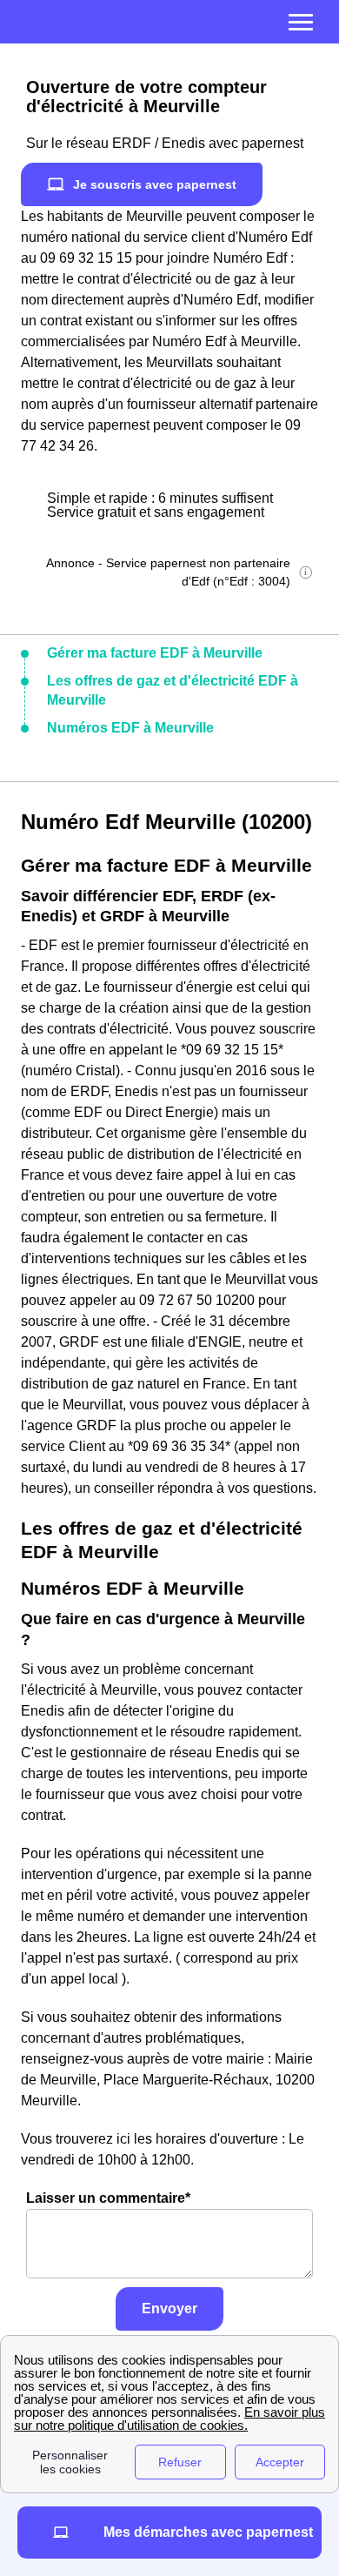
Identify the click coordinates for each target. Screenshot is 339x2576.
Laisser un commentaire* (108, 2198)
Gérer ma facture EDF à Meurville (155, 653)
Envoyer (169, 2308)
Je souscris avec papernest (155, 184)
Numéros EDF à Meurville (130, 728)
